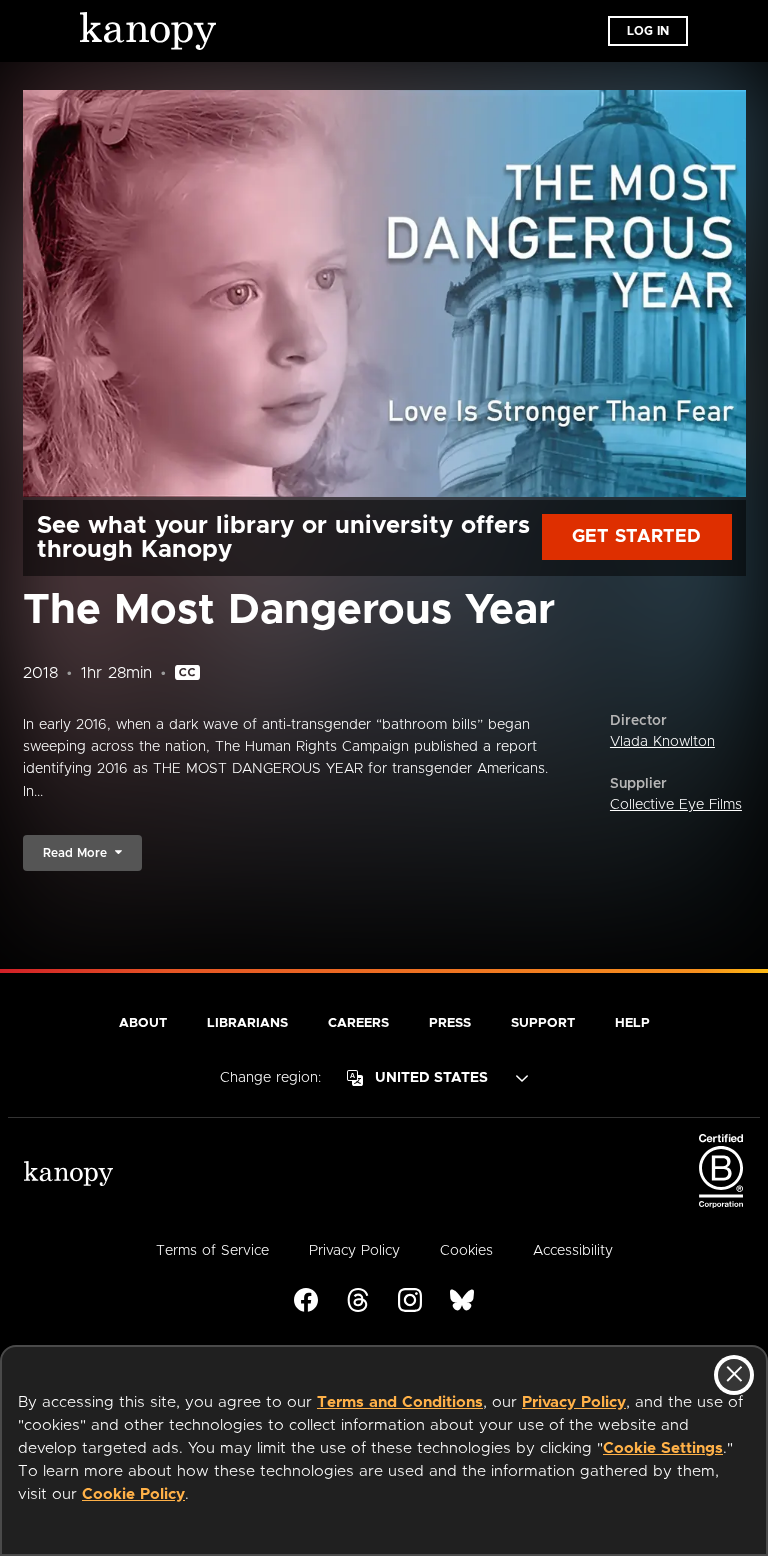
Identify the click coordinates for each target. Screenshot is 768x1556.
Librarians (247, 1023)
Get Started (636, 537)
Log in (648, 31)
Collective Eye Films (676, 805)
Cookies (466, 1251)
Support (543, 1023)
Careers (358, 1023)
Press (450, 1023)
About (143, 1023)
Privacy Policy (574, 1402)
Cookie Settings (663, 1448)
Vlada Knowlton (662, 742)
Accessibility (573, 1251)
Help (632, 1023)
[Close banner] (734, 1375)
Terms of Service (212, 1251)
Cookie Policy (133, 1494)
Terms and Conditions (400, 1402)
